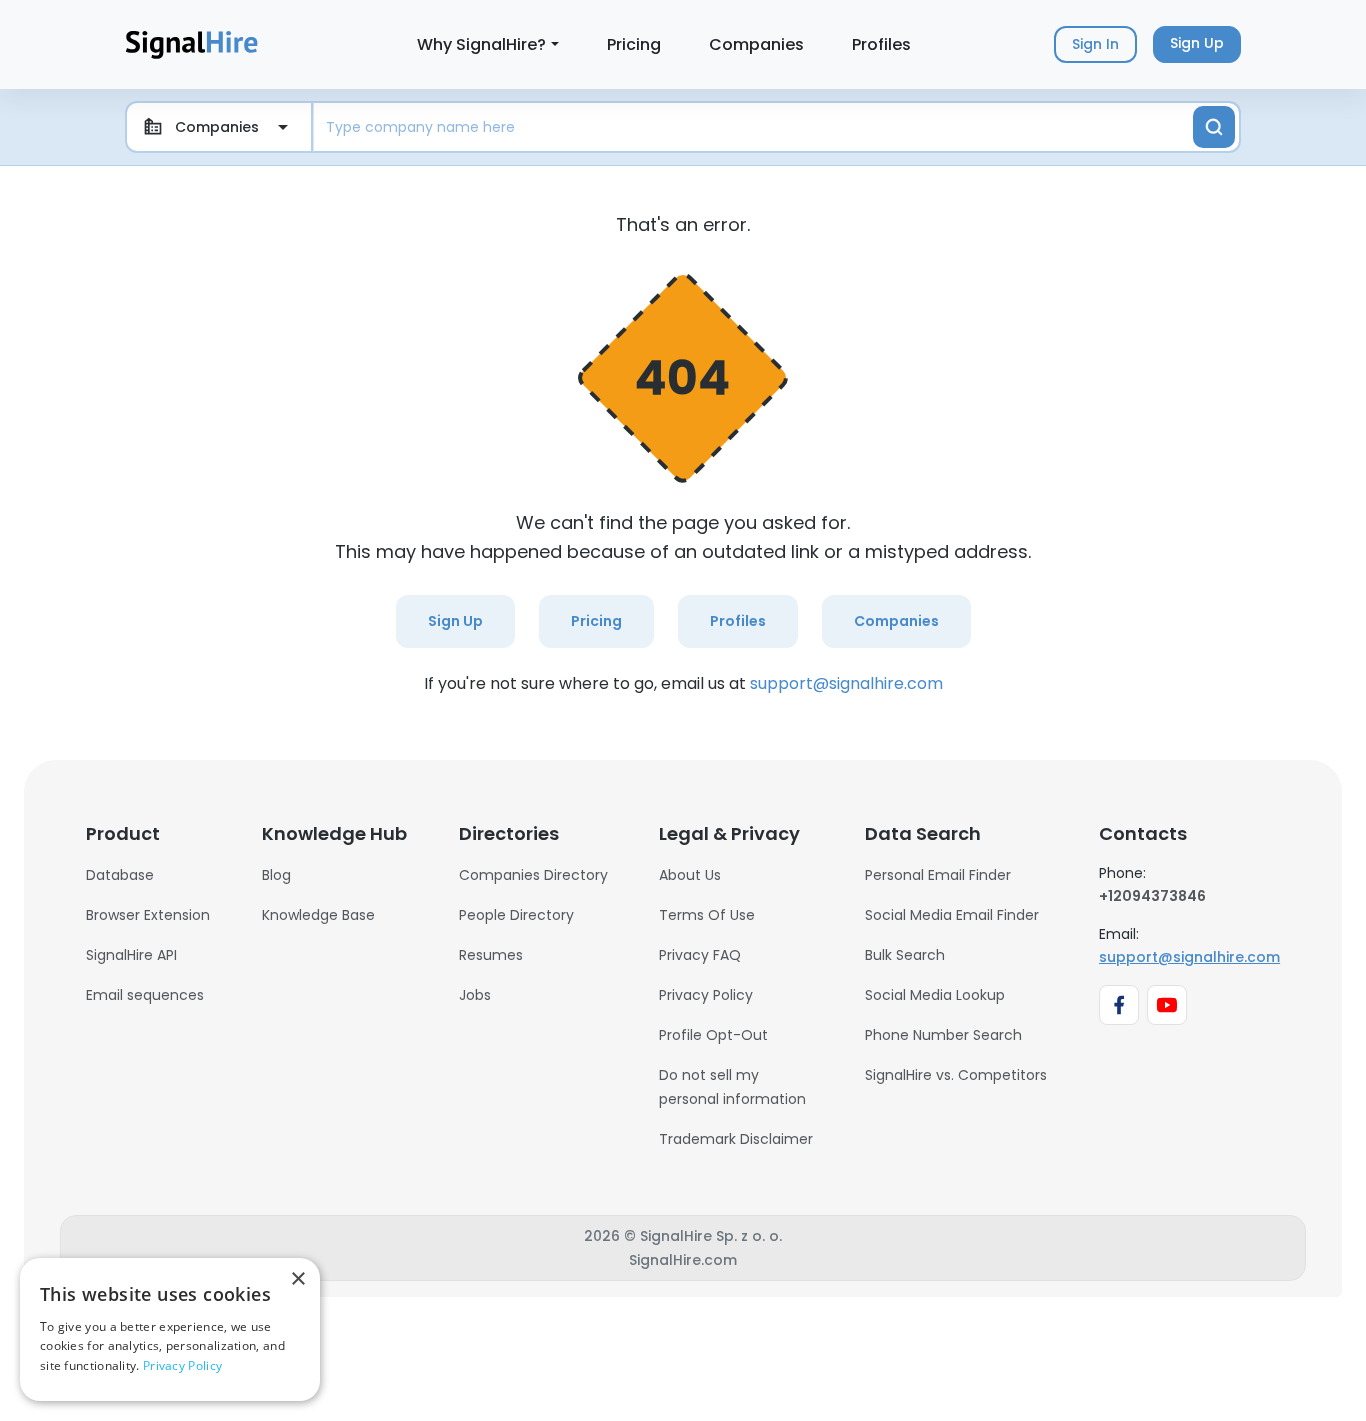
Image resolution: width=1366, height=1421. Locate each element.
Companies (756, 44)
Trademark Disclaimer (736, 1139)
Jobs (475, 995)
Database (120, 875)
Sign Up (455, 621)
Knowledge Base (318, 915)
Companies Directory (533, 875)
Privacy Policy (706, 995)
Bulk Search (905, 955)
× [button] (297, 1279)
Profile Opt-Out (713, 1035)
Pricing (634, 44)
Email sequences (145, 995)
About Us (690, 875)
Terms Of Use (707, 915)
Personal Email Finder (938, 875)
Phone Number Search (943, 1035)
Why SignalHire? (481, 44)
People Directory (516, 915)
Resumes (491, 955)
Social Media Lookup (935, 995)
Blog (276, 875)
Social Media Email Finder (952, 915)
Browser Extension (148, 915)
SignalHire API (131, 955)
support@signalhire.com (846, 683)
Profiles (881, 44)
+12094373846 (1152, 896)
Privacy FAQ (700, 955)
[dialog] (170, 1329)
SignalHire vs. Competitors (956, 1075)
